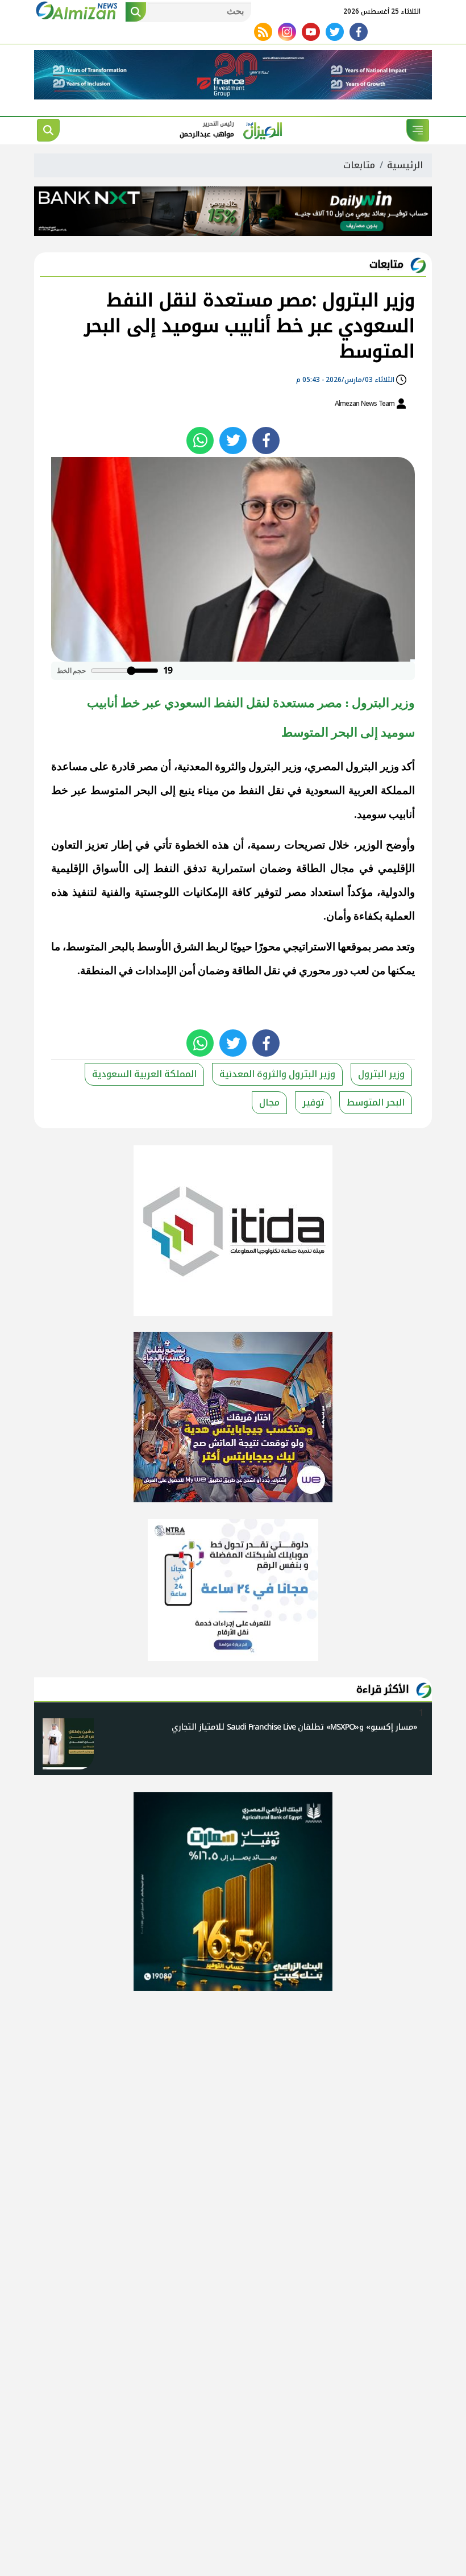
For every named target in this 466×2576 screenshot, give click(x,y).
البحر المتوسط (124, 790)
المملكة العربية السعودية (360, 790)
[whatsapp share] (200, 441)
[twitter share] (233, 441)
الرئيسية (405, 165)
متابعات (359, 165)
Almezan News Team (365, 404)
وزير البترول (372, 766)
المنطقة (98, 971)
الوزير (370, 845)
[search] (48, 130)
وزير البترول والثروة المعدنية (240, 766)
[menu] (418, 130)
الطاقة (311, 868)
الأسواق (111, 868)
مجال (269, 1102)
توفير (313, 1102)
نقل (276, 790)
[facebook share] (266, 441)
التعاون (67, 845)
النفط (251, 790)
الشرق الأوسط (170, 947)
